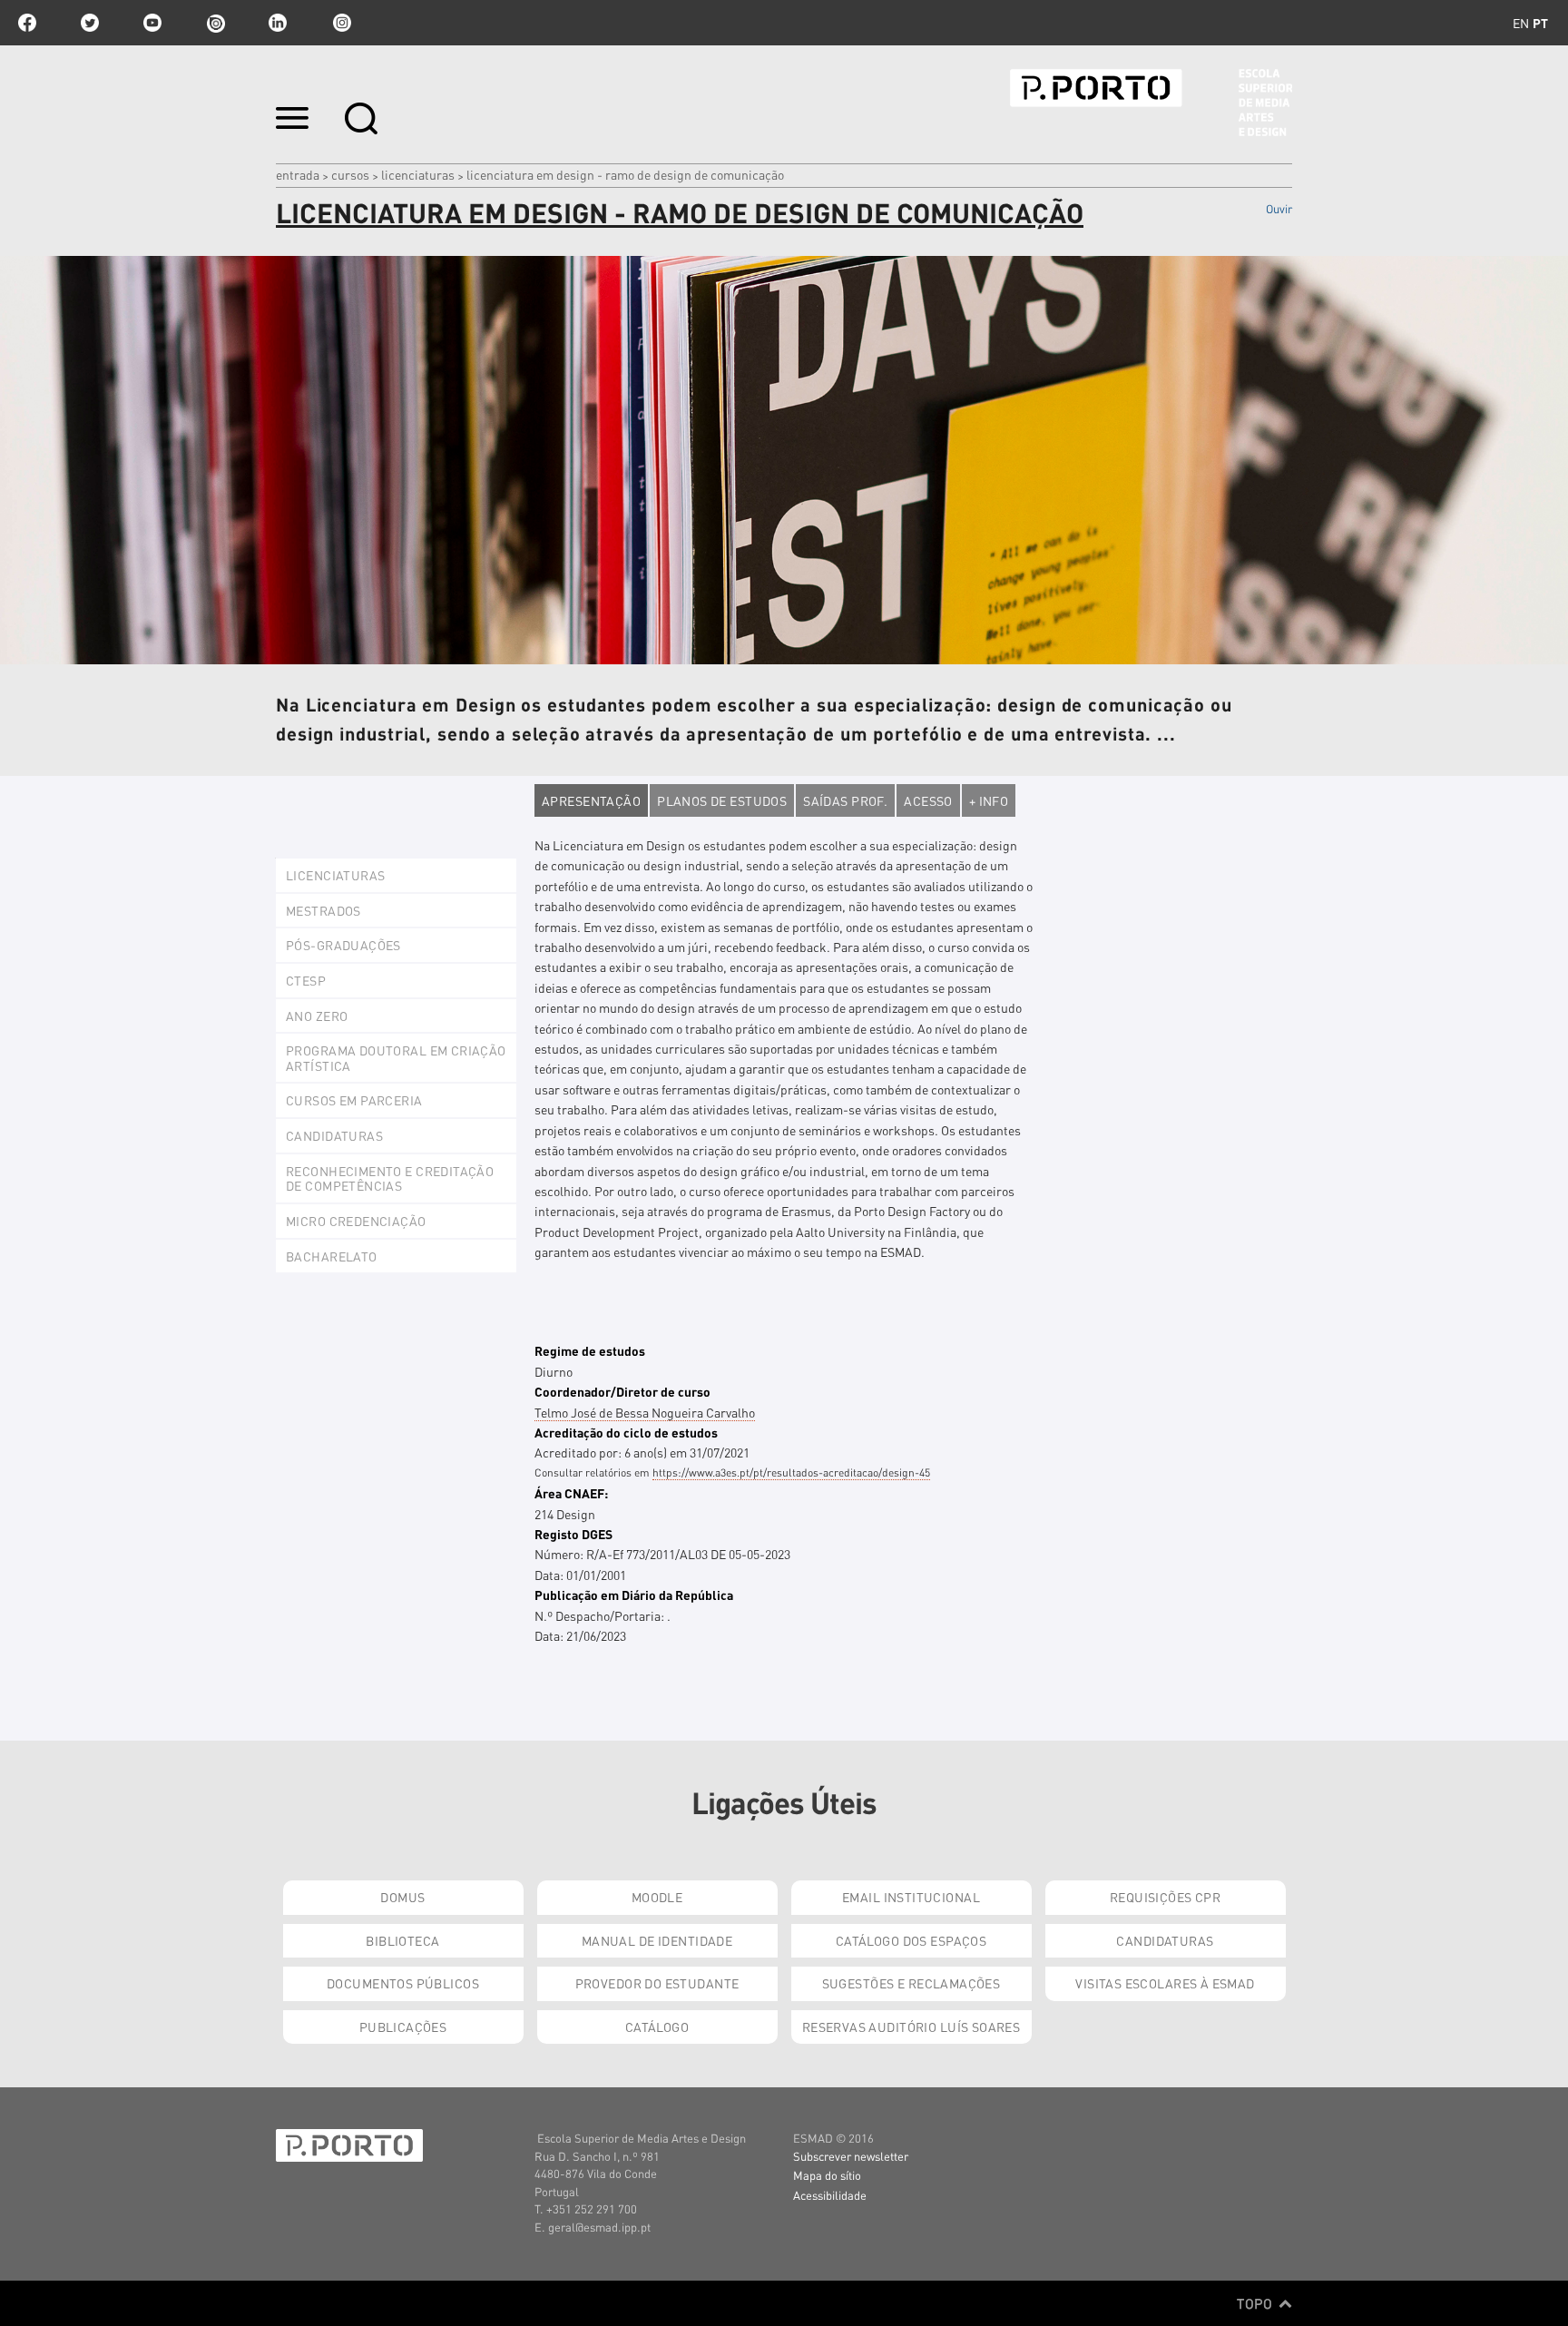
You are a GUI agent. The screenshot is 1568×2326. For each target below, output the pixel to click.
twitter (90, 23)
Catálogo (657, 2027)
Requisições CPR (1165, 1897)
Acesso (928, 800)
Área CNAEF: (571, 1493)
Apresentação (591, 800)
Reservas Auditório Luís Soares (911, 2027)
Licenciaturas (418, 174)
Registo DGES (573, 1534)
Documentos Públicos (403, 1983)
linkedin (278, 23)
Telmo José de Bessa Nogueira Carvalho (645, 1412)
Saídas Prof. (845, 800)
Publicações (403, 2027)
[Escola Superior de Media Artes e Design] (1151, 103)
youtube (152, 23)
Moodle (657, 1897)
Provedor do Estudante (657, 1983)
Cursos (350, 174)
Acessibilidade (830, 2195)
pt (1540, 23)
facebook (27, 23)
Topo (1256, 2303)
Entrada (298, 174)
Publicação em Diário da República (634, 1595)
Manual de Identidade (657, 1940)
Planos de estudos (722, 800)
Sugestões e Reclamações (911, 1983)
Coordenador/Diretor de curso (622, 1391)
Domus (402, 1897)
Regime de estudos (590, 1350)
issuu (215, 23)
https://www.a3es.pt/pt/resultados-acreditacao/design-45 (791, 1472)
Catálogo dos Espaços (911, 1940)
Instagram (340, 23)
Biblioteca (402, 1940)
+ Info (989, 800)
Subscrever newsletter (851, 2156)
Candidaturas (1165, 1940)
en (1521, 23)
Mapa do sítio (827, 2175)
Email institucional (911, 1897)
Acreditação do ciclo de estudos (626, 1432)
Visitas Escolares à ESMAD (1165, 1983)
